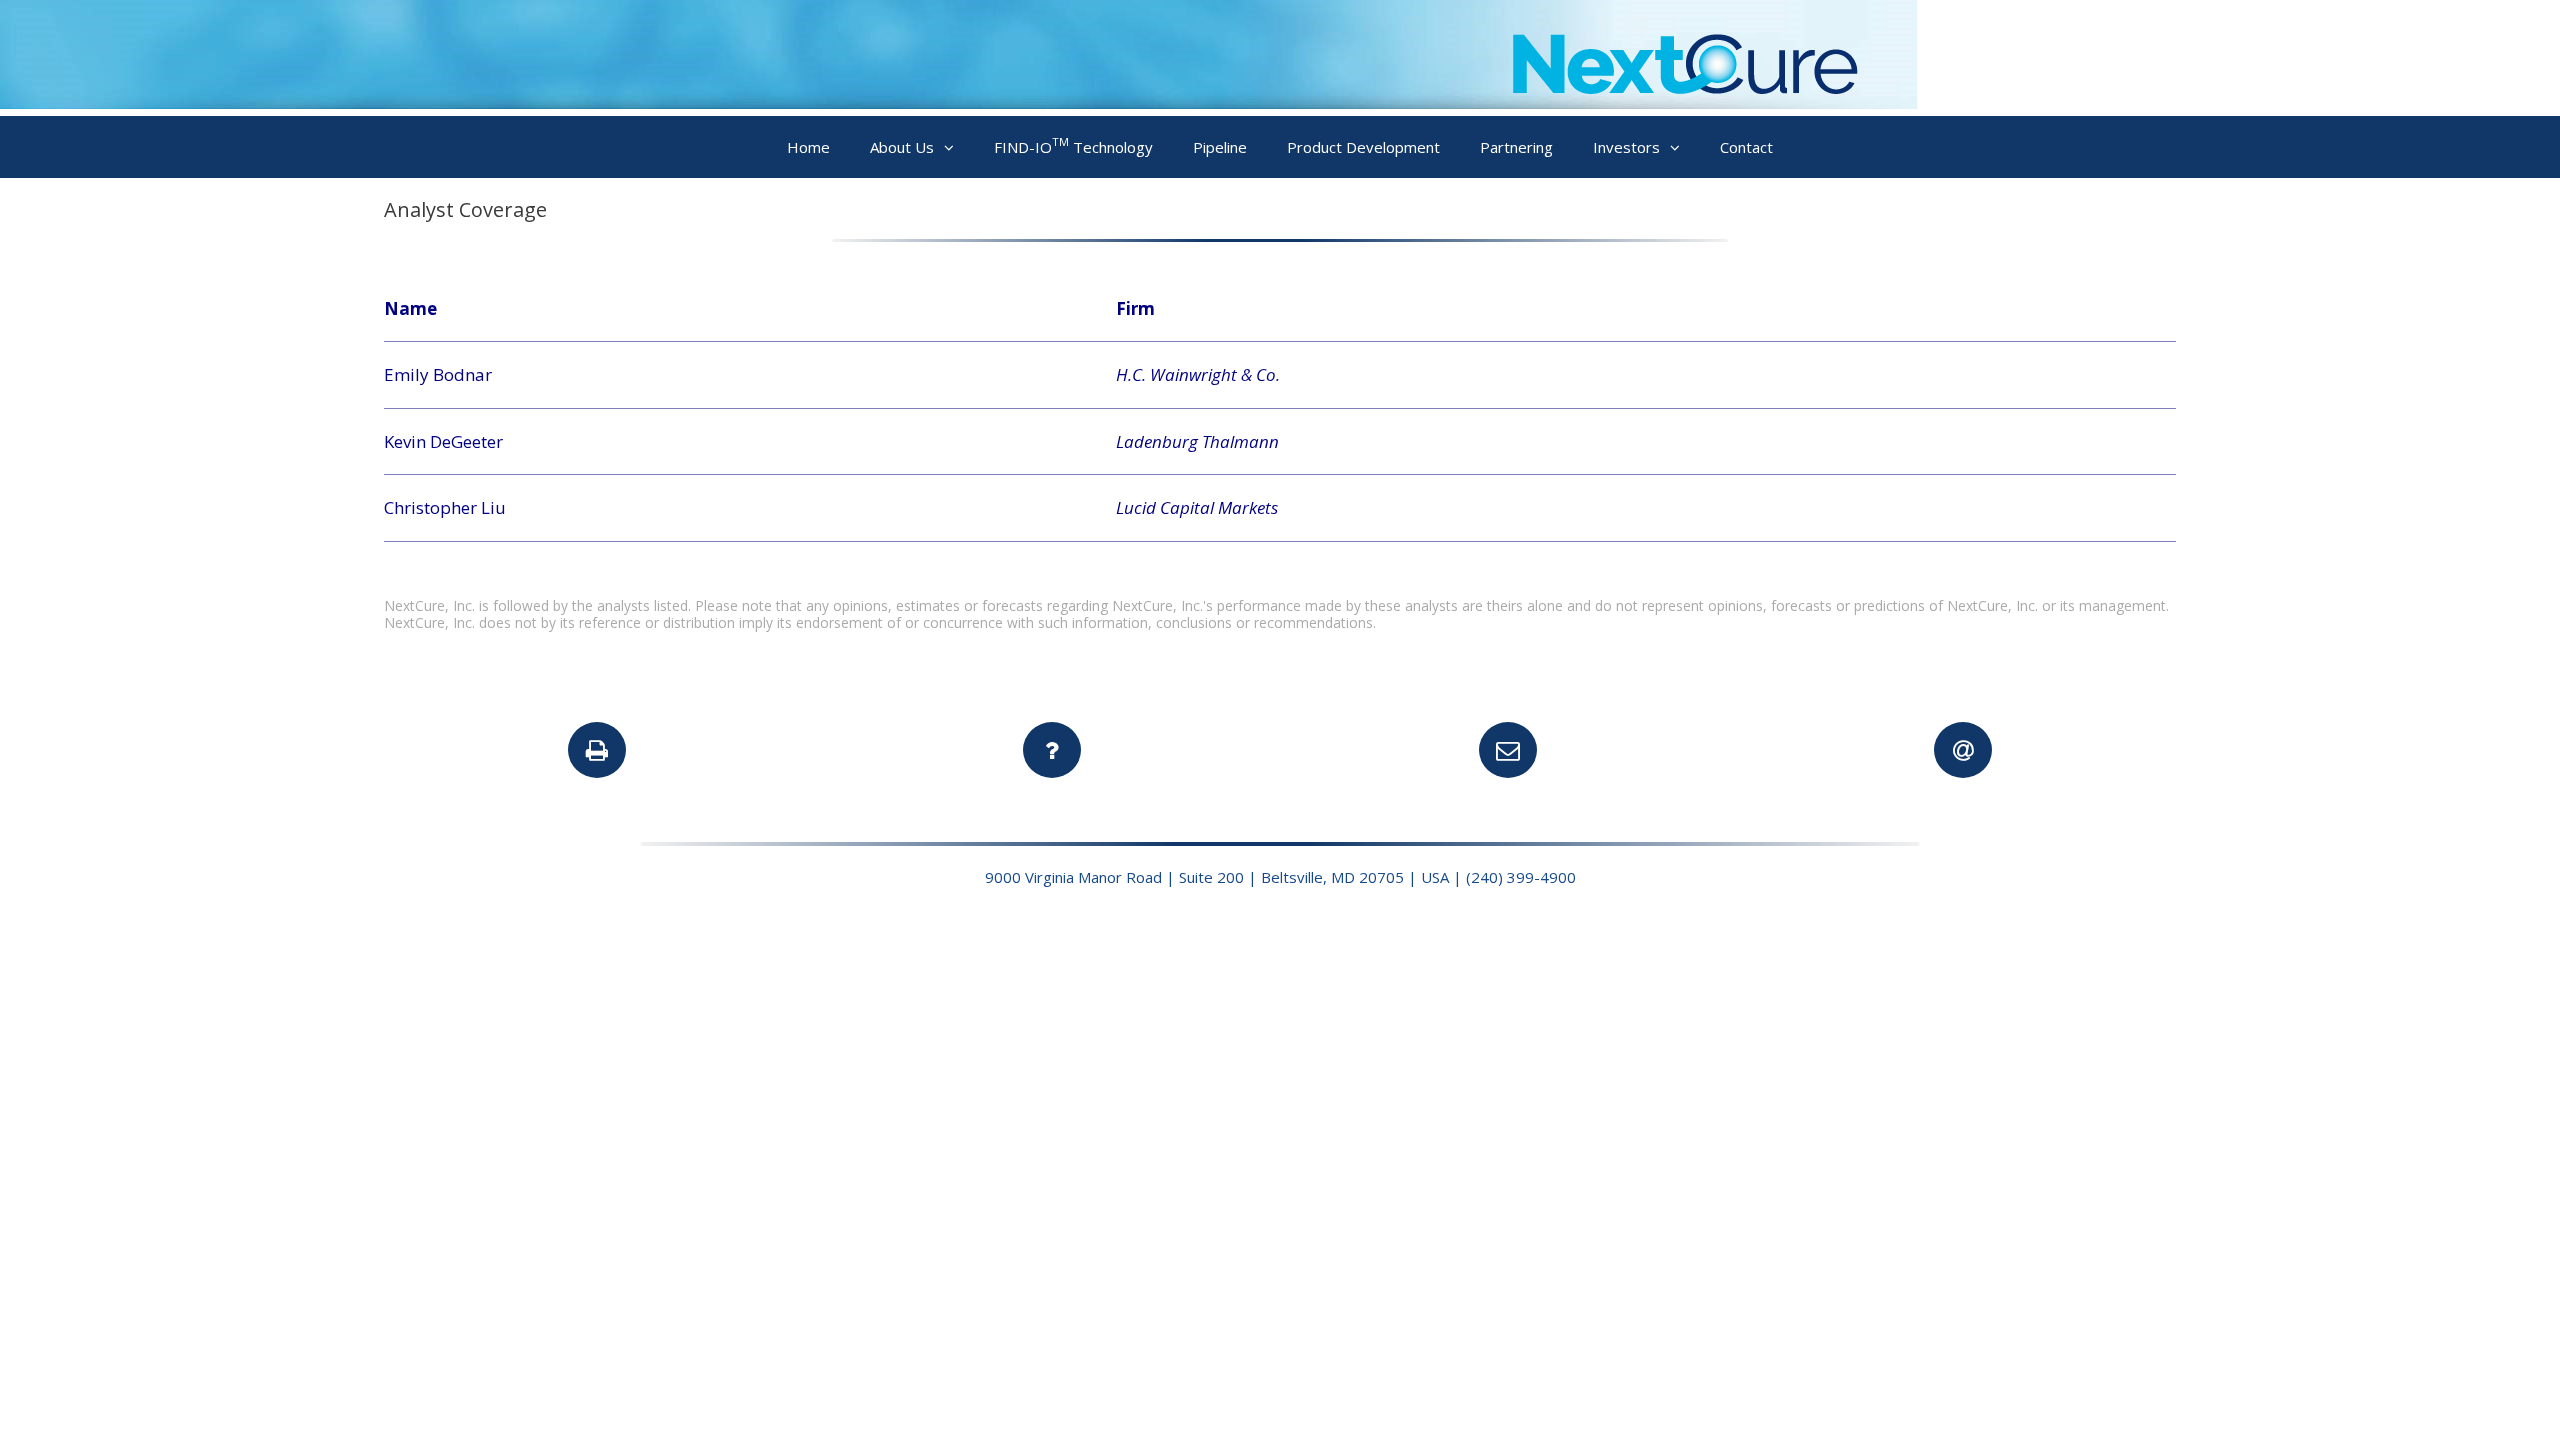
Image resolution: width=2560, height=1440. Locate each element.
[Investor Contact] (1508, 750)
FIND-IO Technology (1073, 145)
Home (808, 147)
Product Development (1363, 147)
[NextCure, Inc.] (959, 102)
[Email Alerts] (1963, 750)
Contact (1746, 147)
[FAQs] (1052, 750)
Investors (1626, 147)
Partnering (1516, 147)
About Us (902, 147)
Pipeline (1220, 147)
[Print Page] (597, 750)
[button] (954, 147)
